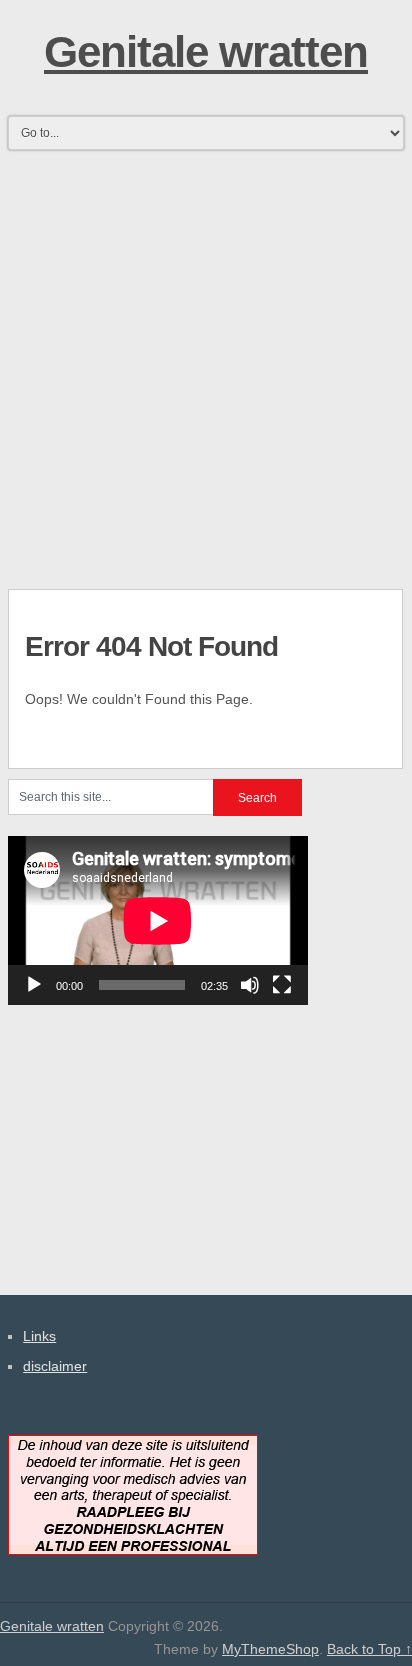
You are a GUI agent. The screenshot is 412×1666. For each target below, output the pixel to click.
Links (39, 1336)
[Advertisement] (206, 363)
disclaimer (55, 1366)
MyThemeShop (270, 1649)
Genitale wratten (206, 51)
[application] (158, 920)
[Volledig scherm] (282, 985)
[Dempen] (250, 985)
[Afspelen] (34, 985)
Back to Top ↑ (369, 1649)
